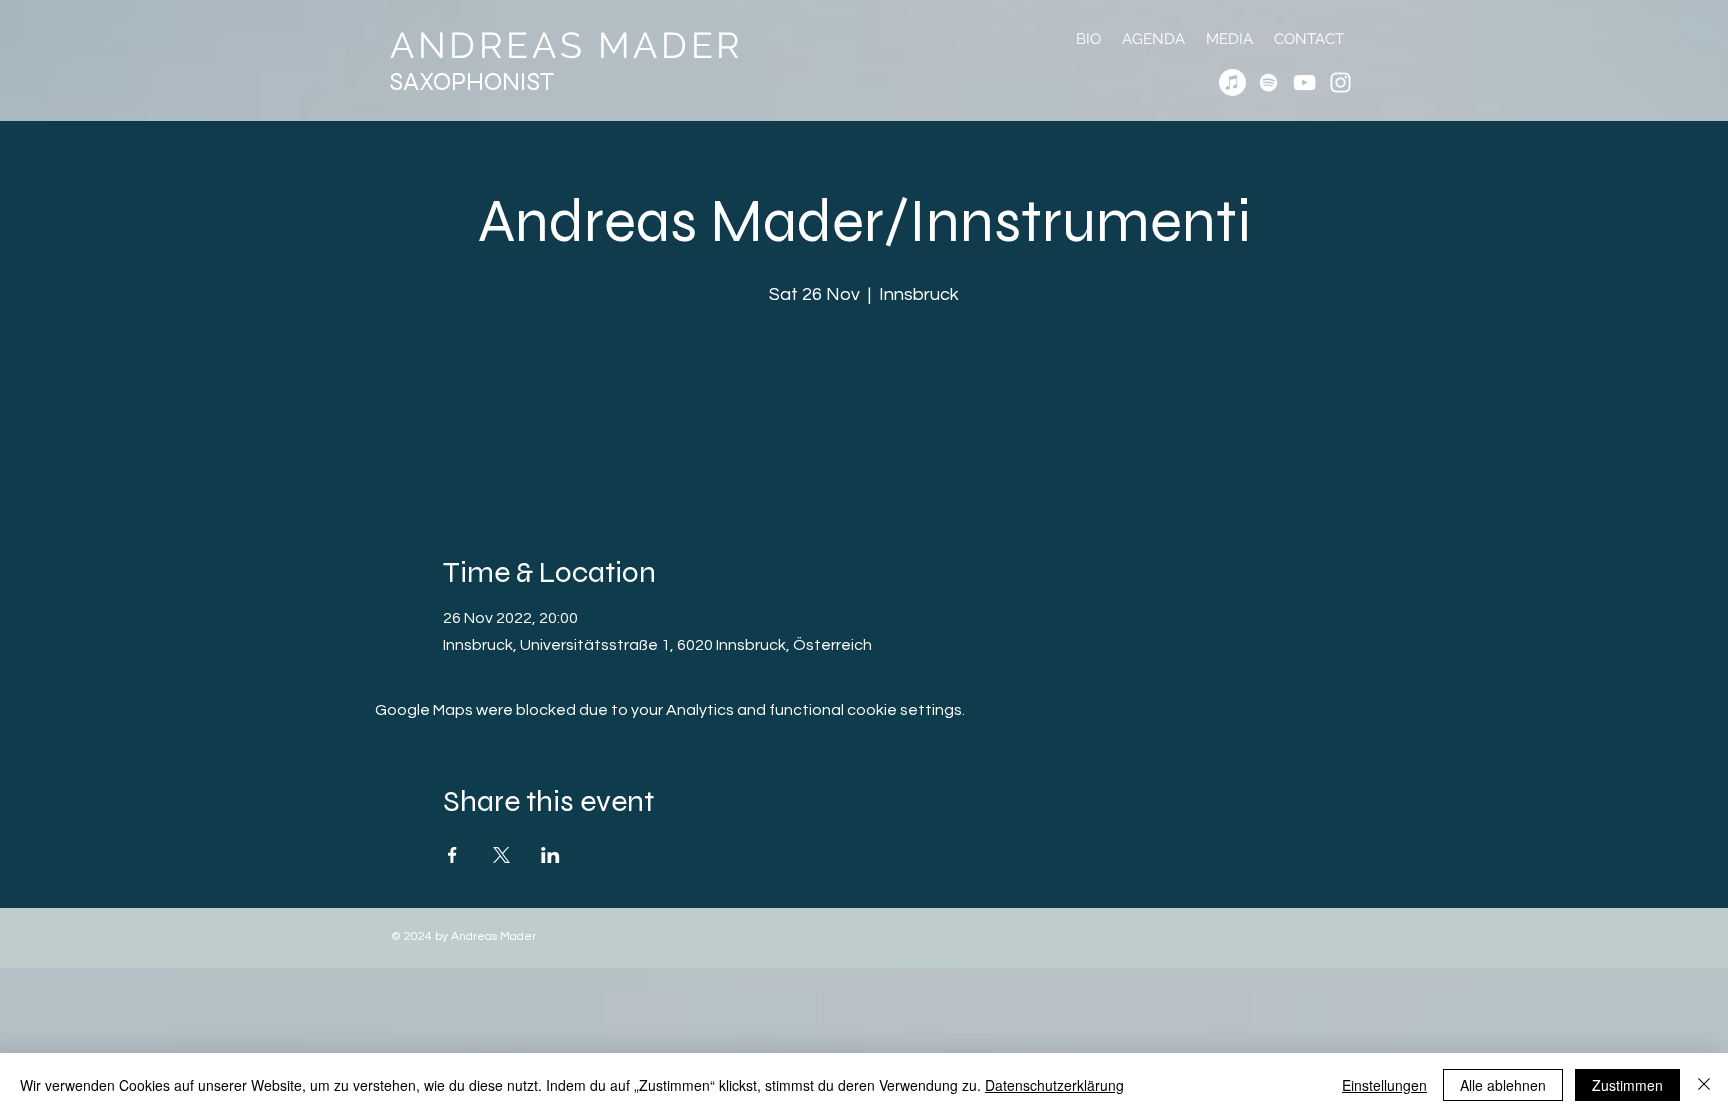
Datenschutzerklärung (1054, 1085)
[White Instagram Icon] (1340, 82)
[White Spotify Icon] (1268, 82)
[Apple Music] (1232, 82)
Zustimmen (1627, 1085)
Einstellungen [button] (1384, 1085)
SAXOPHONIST (472, 82)
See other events (864, 406)
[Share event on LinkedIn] (550, 855)
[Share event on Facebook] (452, 855)
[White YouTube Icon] (1304, 82)
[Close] (1704, 1085)
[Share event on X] (501, 855)
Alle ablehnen (1503, 1085)
